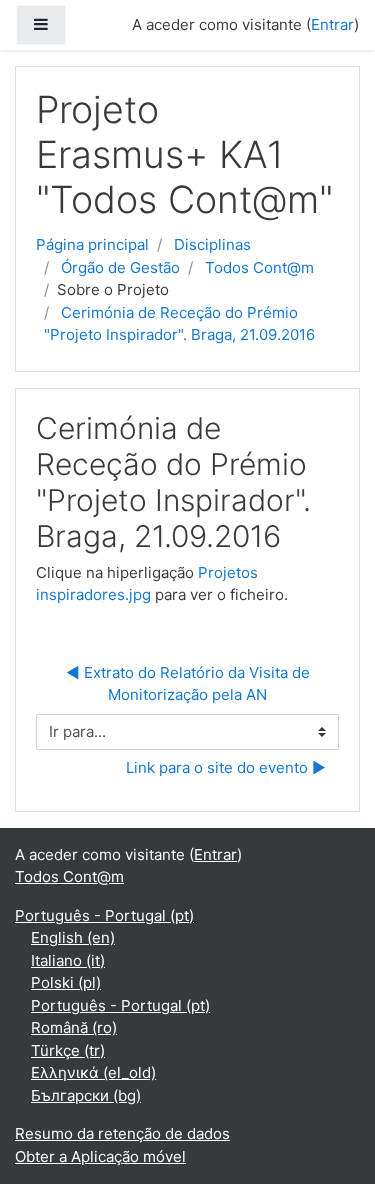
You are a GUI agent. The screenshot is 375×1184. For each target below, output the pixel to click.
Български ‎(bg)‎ (86, 1095)
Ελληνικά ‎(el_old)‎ (93, 1072)
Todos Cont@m (259, 267)
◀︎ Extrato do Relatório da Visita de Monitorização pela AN (190, 684)
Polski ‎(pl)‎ (66, 982)
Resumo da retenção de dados (122, 1133)
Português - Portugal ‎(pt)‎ (104, 915)
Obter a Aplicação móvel (100, 1156)
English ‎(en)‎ (73, 937)
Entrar (332, 24)
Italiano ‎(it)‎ (68, 960)
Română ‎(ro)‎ (74, 1027)
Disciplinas (212, 244)
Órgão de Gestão (120, 267)
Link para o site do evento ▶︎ (226, 767)
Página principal (92, 244)
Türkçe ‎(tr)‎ (68, 1050)
